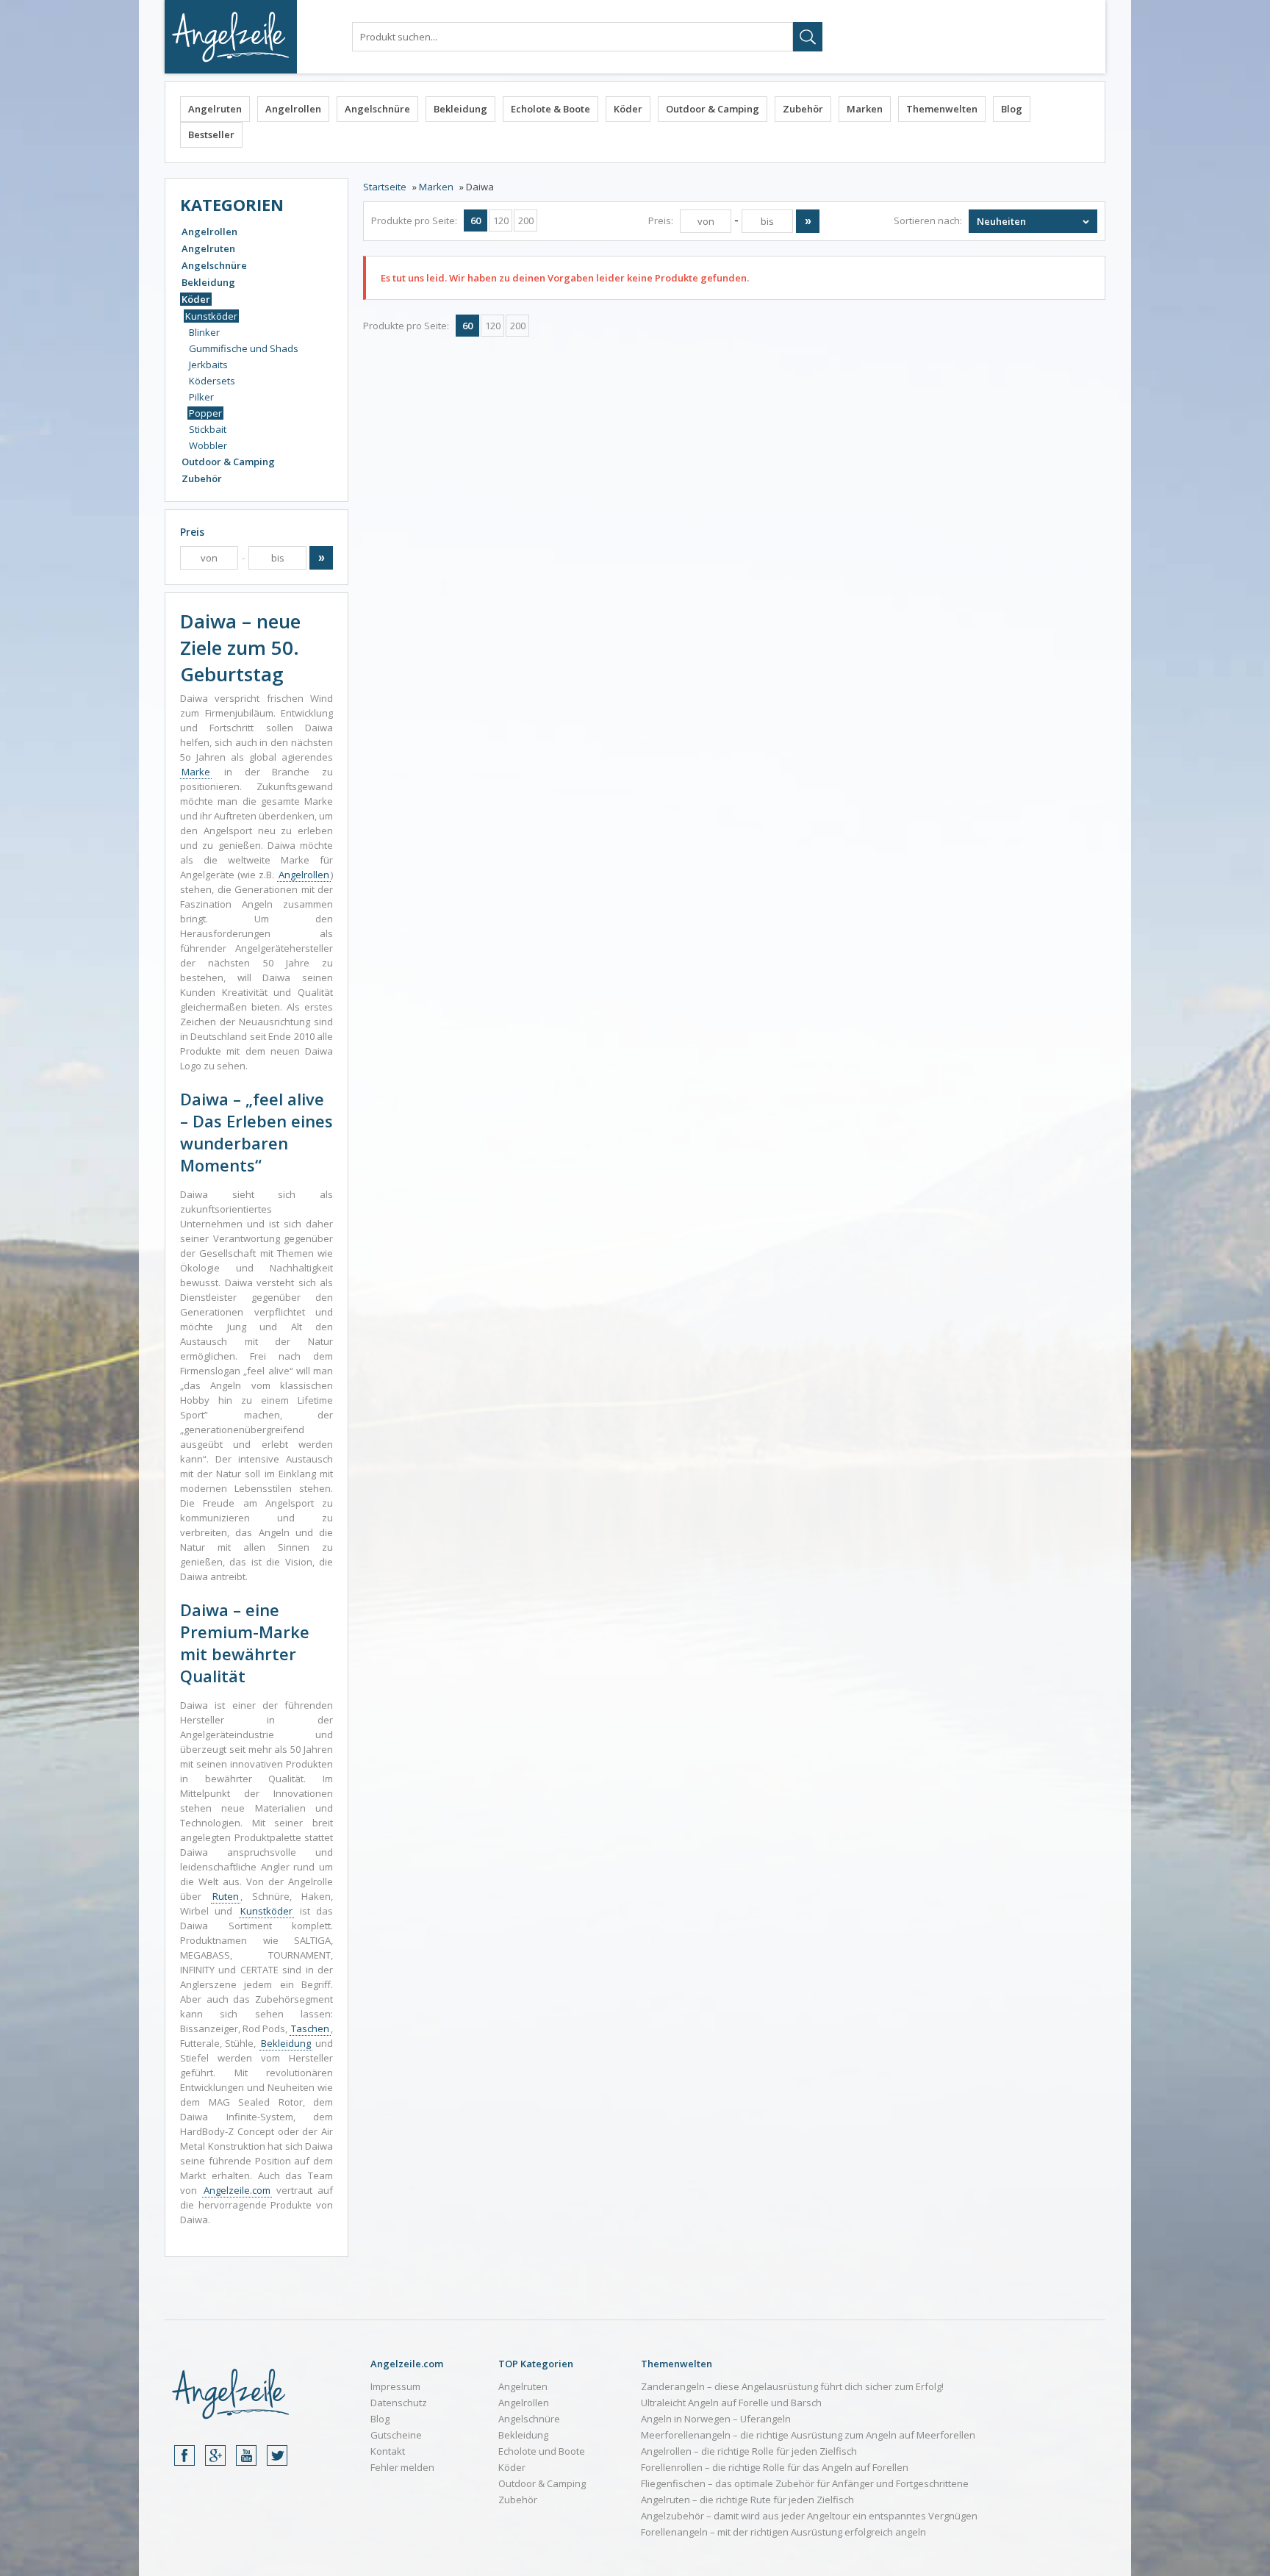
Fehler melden (402, 2467)
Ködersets (212, 381)
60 (476, 220)
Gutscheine (396, 2435)
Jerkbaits (208, 365)
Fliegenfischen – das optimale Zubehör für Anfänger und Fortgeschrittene (805, 2483)
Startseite (385, 187)
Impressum (395, 2386)
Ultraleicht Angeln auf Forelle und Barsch (731, 2403)
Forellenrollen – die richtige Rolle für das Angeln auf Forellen (775, 2467)
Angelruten (215, 109)
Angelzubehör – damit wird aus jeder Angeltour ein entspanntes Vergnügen (809, 2516)
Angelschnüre (377, 109)
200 (526, 220)
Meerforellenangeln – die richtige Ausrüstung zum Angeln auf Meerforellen (808, 2435)
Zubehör (803, 109)
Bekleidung (460, 109)
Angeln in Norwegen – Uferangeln (716, 2419)
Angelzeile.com (237, 2190)
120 (501, 220)
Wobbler (208, 445)
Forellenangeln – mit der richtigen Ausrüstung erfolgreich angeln (783, 2532)
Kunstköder (211, 316)
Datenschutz (399, 2403)
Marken (865, 109)
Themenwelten (942, 109)
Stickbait (208, 429)
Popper (205, 413)
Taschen (310, 2028)
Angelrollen (293, 109)
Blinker (204, 332)
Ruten (226, 1896)
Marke (196, 772)
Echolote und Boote (542, 2451)
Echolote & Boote (550, 109)
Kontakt (388, 2451)
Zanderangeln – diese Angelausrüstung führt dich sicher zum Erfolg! (792, 2386)
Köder (628, 109)
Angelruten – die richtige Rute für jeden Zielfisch (747, 2500)
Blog (1012, 109)
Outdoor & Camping (713, 109)
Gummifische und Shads (244, 348)
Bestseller (211, 134)
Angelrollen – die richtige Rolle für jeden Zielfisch (749, 2451)
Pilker (201, 397)
